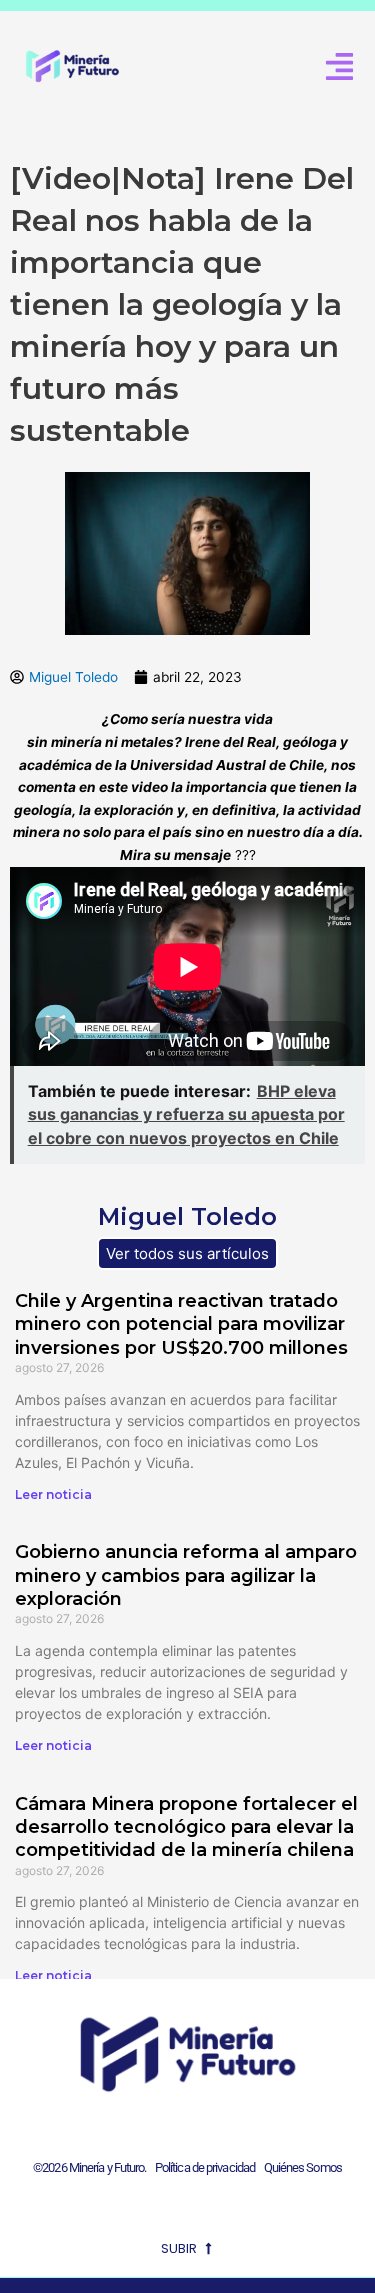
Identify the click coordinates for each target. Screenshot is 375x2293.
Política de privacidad (202, 2167)
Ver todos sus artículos (187, 1253)
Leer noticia (53, 1494)
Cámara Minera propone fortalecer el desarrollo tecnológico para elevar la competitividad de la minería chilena (186, 1827)
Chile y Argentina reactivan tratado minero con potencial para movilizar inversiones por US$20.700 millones (181, 1324)
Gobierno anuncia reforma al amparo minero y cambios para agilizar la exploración (186, 1575)
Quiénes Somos (303, 2167)
